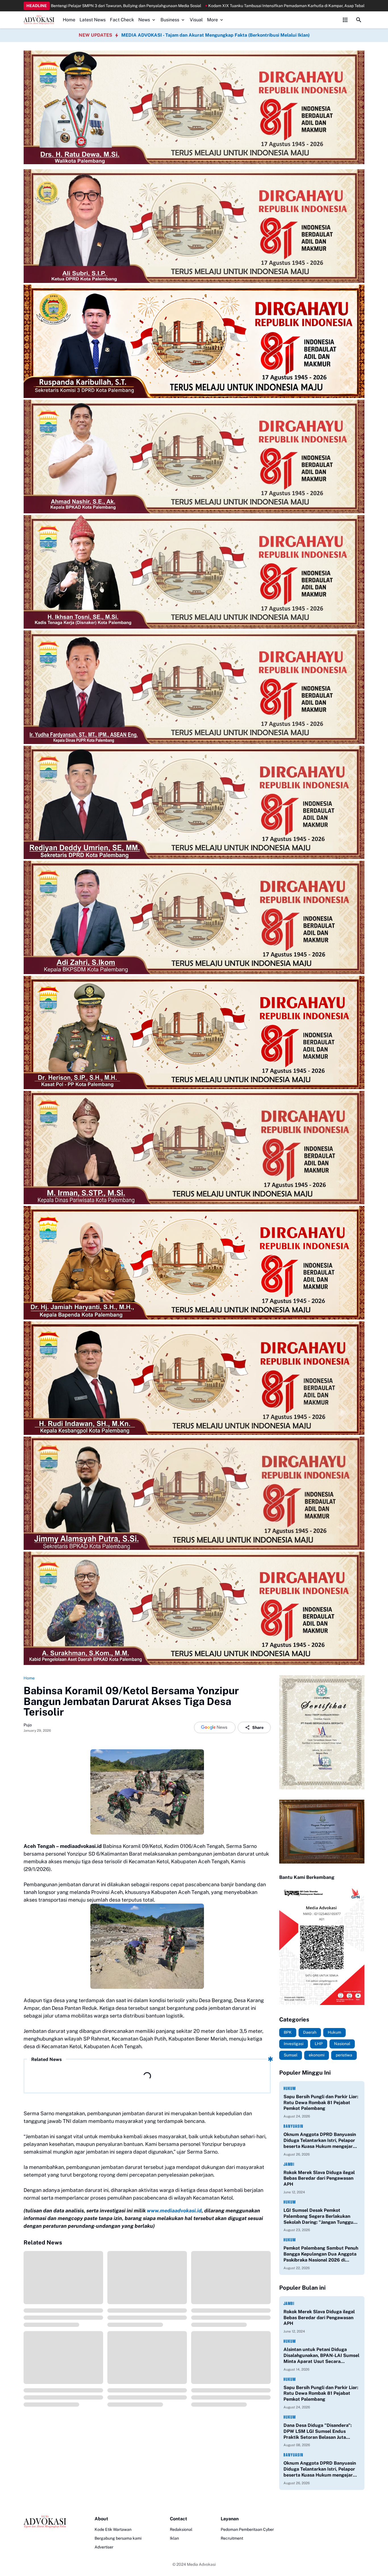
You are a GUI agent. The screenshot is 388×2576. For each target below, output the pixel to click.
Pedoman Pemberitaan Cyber (247, 2529)
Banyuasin (293, 2126)
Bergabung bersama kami (118, 2538)
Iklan (174, 2538)
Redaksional (181, 2529)
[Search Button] (359, 20)
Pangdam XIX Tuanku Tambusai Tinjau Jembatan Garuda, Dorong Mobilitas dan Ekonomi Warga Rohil (219, 6)
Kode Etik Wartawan (113, 2529)
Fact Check (122, 20)
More (212, 20)
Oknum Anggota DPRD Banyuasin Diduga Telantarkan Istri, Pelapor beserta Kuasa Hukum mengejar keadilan (320, 2141)
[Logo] (45, 2522)
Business (170, 20)
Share (258, 1727)
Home (69, 20)
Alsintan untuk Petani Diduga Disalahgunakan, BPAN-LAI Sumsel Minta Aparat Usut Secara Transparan (321, 2356)
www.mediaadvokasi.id (174, 2211)
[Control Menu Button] (345, 20)
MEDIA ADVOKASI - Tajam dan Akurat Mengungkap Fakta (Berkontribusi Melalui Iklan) (215, 35)
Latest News (93, 20)
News (144, 20)
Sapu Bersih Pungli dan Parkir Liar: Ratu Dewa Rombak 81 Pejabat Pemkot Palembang (321, 2103)
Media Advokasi (201, 2564)
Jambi (289, 2164)
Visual (196, 20)
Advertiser (104, 2547)
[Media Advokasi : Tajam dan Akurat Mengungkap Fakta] (39, 20)
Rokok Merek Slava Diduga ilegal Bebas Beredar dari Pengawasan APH (319, 2178)
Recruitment (232, 2538)
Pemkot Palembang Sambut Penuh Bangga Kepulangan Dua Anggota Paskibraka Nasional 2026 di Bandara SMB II (321, 2254)
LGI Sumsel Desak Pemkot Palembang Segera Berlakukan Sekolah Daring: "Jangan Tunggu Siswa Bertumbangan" (318, 2216)
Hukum (290, 2088)
